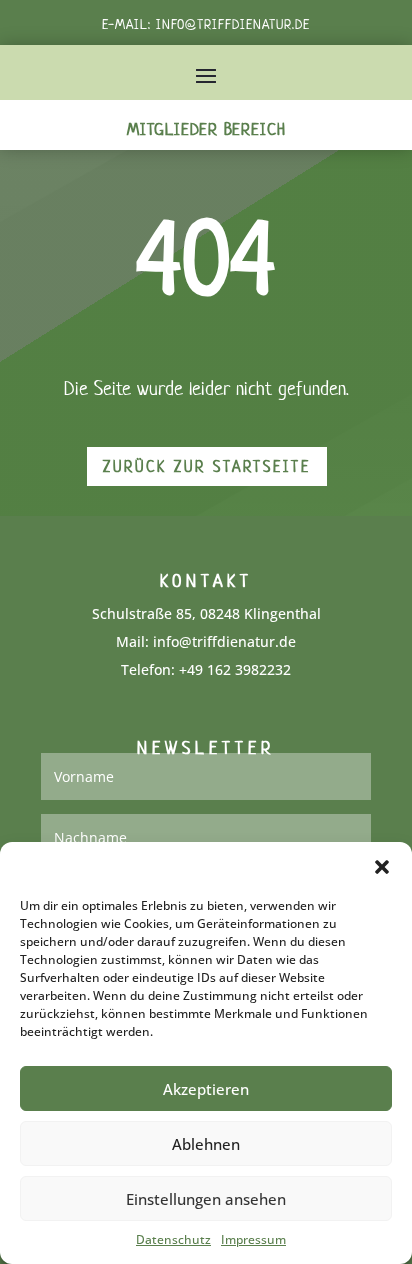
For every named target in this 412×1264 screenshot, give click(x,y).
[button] (382, 867)
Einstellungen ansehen (206, 1199)
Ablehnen (206, 1144)
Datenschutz (173, 1239)
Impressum (253, 1239)
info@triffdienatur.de (233, 24)
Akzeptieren (206, 1089)
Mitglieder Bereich (206, 129)
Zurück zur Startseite (207, 466)
